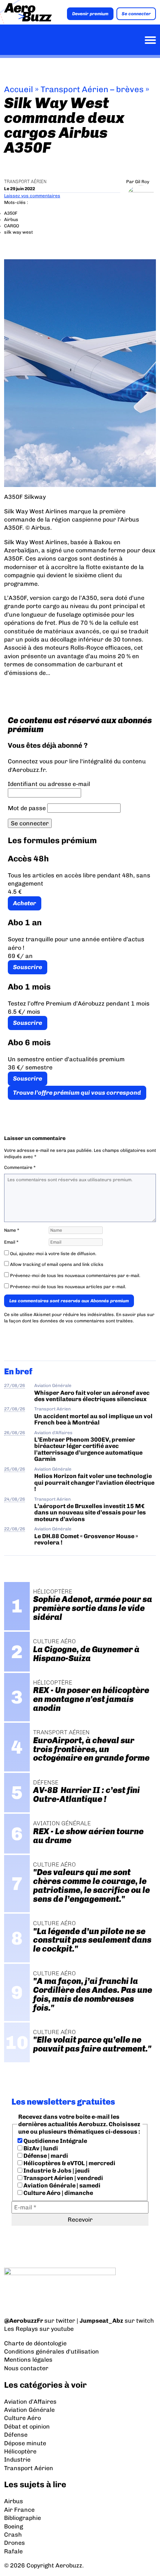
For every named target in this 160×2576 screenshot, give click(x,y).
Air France (19, 2510)
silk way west (18, 232)
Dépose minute (25, 2443)
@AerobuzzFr (24, 2321)
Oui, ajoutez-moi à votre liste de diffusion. (53, 1254)
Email (11, 1242)
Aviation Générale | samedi (61, 2185)
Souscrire (28, 967)
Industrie (17, 2460)
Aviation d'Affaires (53, 1433)
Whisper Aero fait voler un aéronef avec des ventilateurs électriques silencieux (92, 1396)
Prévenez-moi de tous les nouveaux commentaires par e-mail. (75, 1276)
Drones (15, 2543)
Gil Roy (142, 182)
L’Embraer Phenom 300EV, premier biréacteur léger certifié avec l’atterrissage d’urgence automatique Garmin (88, 1449)
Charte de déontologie (35, 2343)
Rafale (13, 2551)
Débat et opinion (27, 2426)
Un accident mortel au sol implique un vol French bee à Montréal (93, 1419)
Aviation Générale (53, 1386)
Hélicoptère (20, 2451)
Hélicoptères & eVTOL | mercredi (69, 2163)
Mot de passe (27, 808)
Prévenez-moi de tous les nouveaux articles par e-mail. (68, 1287)
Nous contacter (26, 2368)
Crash (13, 2535)
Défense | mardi (45, 2156)
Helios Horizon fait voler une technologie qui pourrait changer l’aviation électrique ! (94, 1482)
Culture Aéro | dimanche (58, 2193)
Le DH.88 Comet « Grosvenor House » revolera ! (86, 1539)
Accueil (19, 89)
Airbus (11, 220)
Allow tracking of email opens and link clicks (56, 1264)
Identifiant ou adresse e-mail (49, 784)
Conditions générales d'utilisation (52, 2351)
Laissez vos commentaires (32, 196)
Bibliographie (23, 2518)
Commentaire (20, 1167)
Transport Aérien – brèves (92, 89)
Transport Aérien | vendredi (63, 2178)
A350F (11, 213)
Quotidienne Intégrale (55, 2141)
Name (12, 1230)
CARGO (12, 226)
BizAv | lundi (40, 2148)
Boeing (14, 2526)
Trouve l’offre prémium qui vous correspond (77, 1093)
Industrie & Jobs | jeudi (56, 2171)
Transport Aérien (25, 182)
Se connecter (136, 14)
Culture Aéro (23, 2418)
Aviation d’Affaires (30, 2402)
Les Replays (21, 2329)
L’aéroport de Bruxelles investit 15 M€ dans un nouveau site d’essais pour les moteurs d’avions (90, 1513)
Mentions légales (28, 2360)
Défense (16, 2435)
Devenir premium (90, 14)
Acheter (25, 903)
